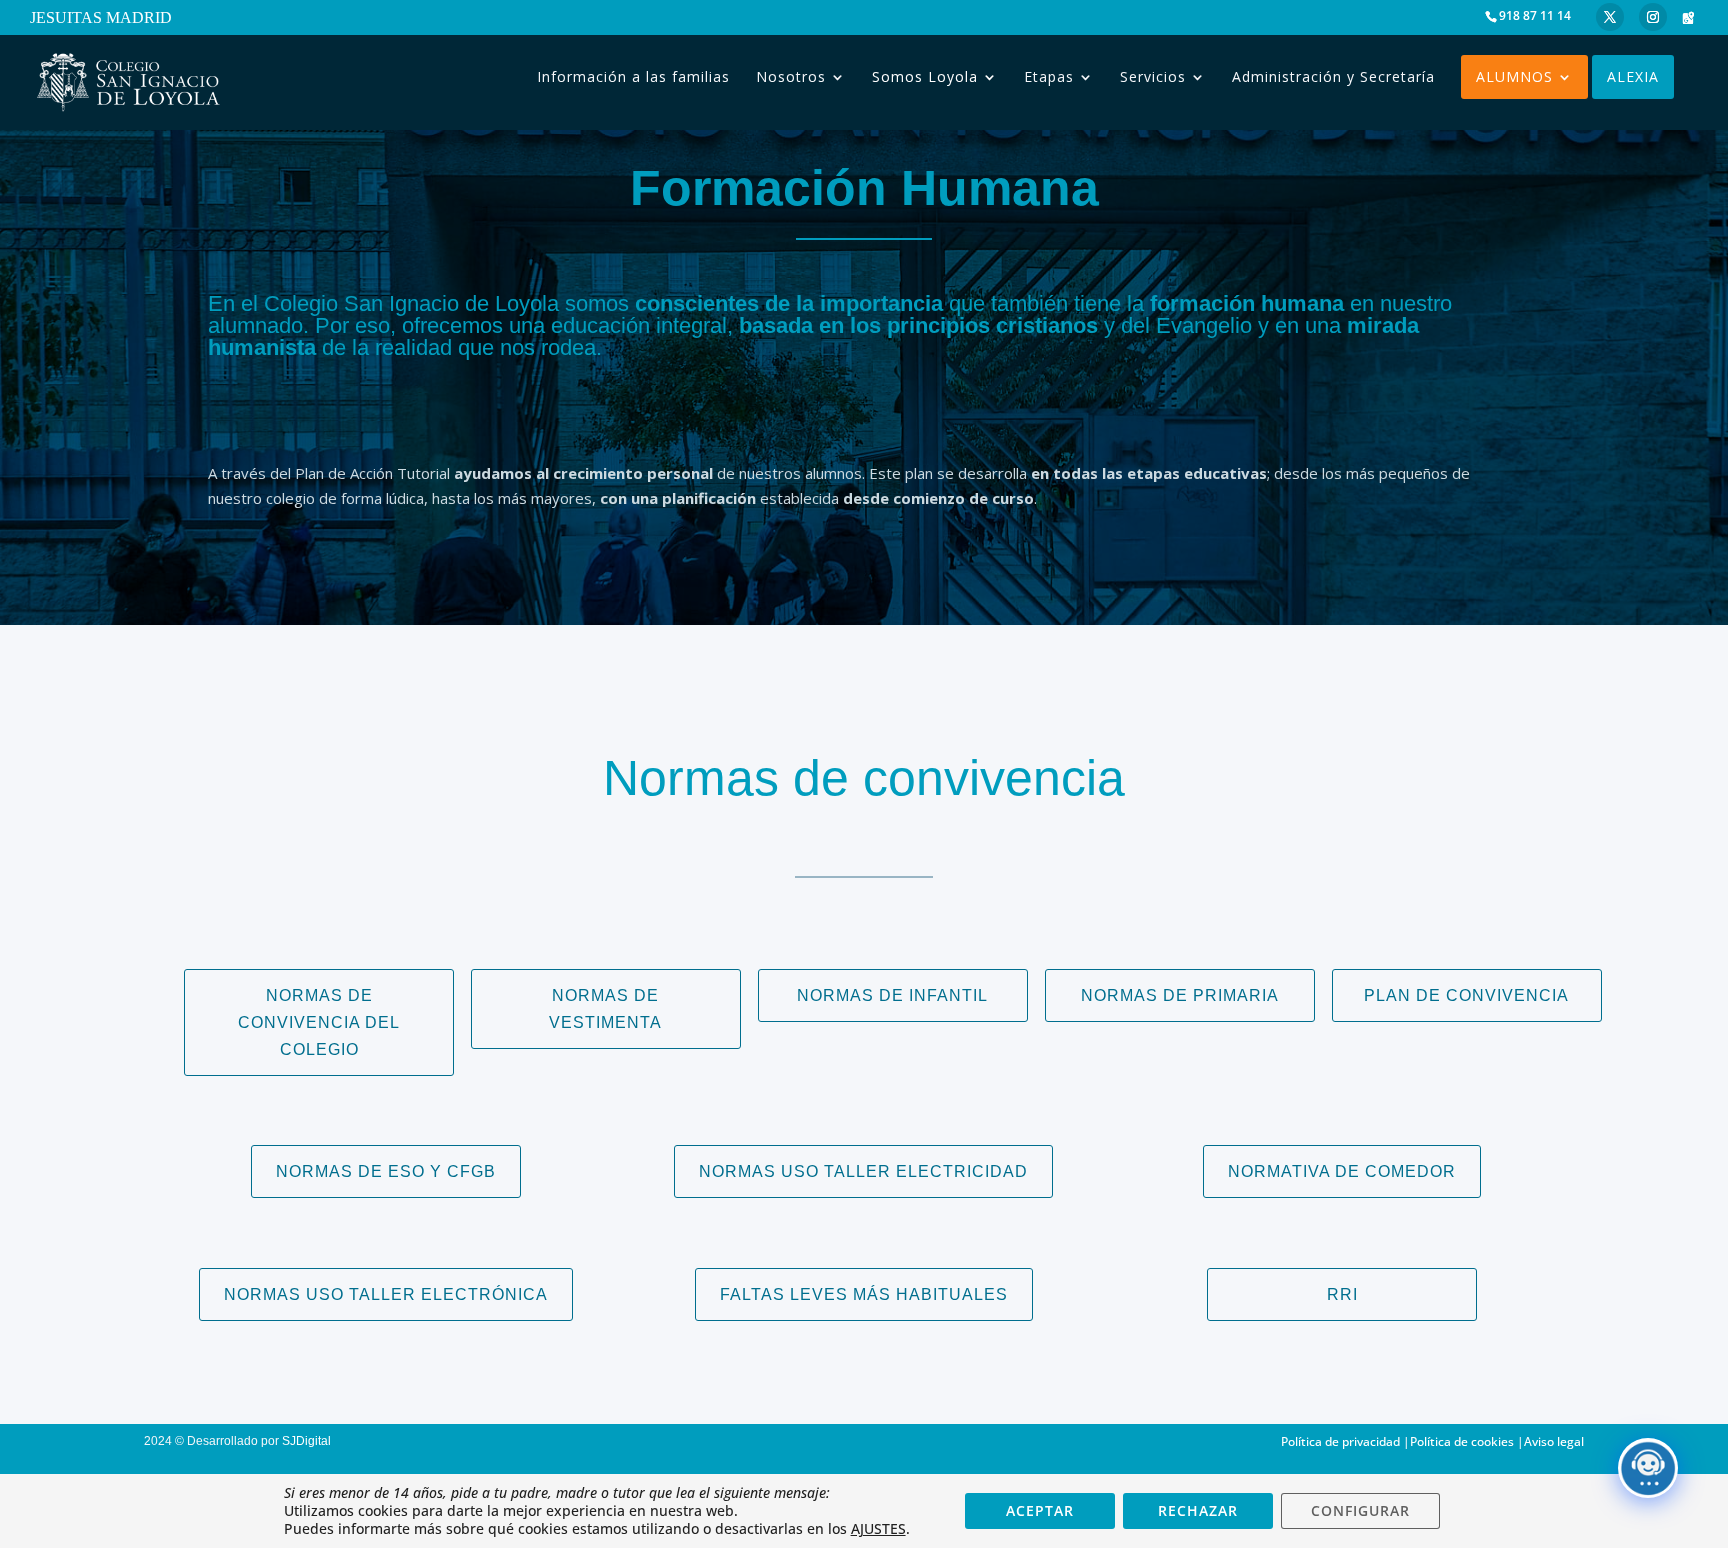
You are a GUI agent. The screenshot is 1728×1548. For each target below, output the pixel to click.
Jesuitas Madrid (101, 19)
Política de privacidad (1340, 1441)
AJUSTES (878, 1529)
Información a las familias (633, 77)
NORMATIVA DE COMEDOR (1342, 1171)
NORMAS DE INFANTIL (892, 995)
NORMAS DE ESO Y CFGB (386, 1171)
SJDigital (309, 1441)
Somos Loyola (925, 77)
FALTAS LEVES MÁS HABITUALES (864, 1294)
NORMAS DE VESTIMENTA (605, 1009)
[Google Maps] (1688, 18)
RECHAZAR (1198, 1510)
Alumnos (1514, 77)
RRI (1342, 1294)
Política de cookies (1462, 1441)
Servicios (1153, 77)
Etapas (1049, 77)
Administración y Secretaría (1333, 77)
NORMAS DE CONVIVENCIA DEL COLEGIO (319, 1022)
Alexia (1633, 77)
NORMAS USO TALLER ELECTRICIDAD (863, 1171)
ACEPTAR (1040, 1510)
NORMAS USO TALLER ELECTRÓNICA (386, 1294)
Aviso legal (1554, 1441)
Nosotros (791, 77)
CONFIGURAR (1360, 1510)
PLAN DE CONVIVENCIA (1466, 995)
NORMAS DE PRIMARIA (1180, 995)
